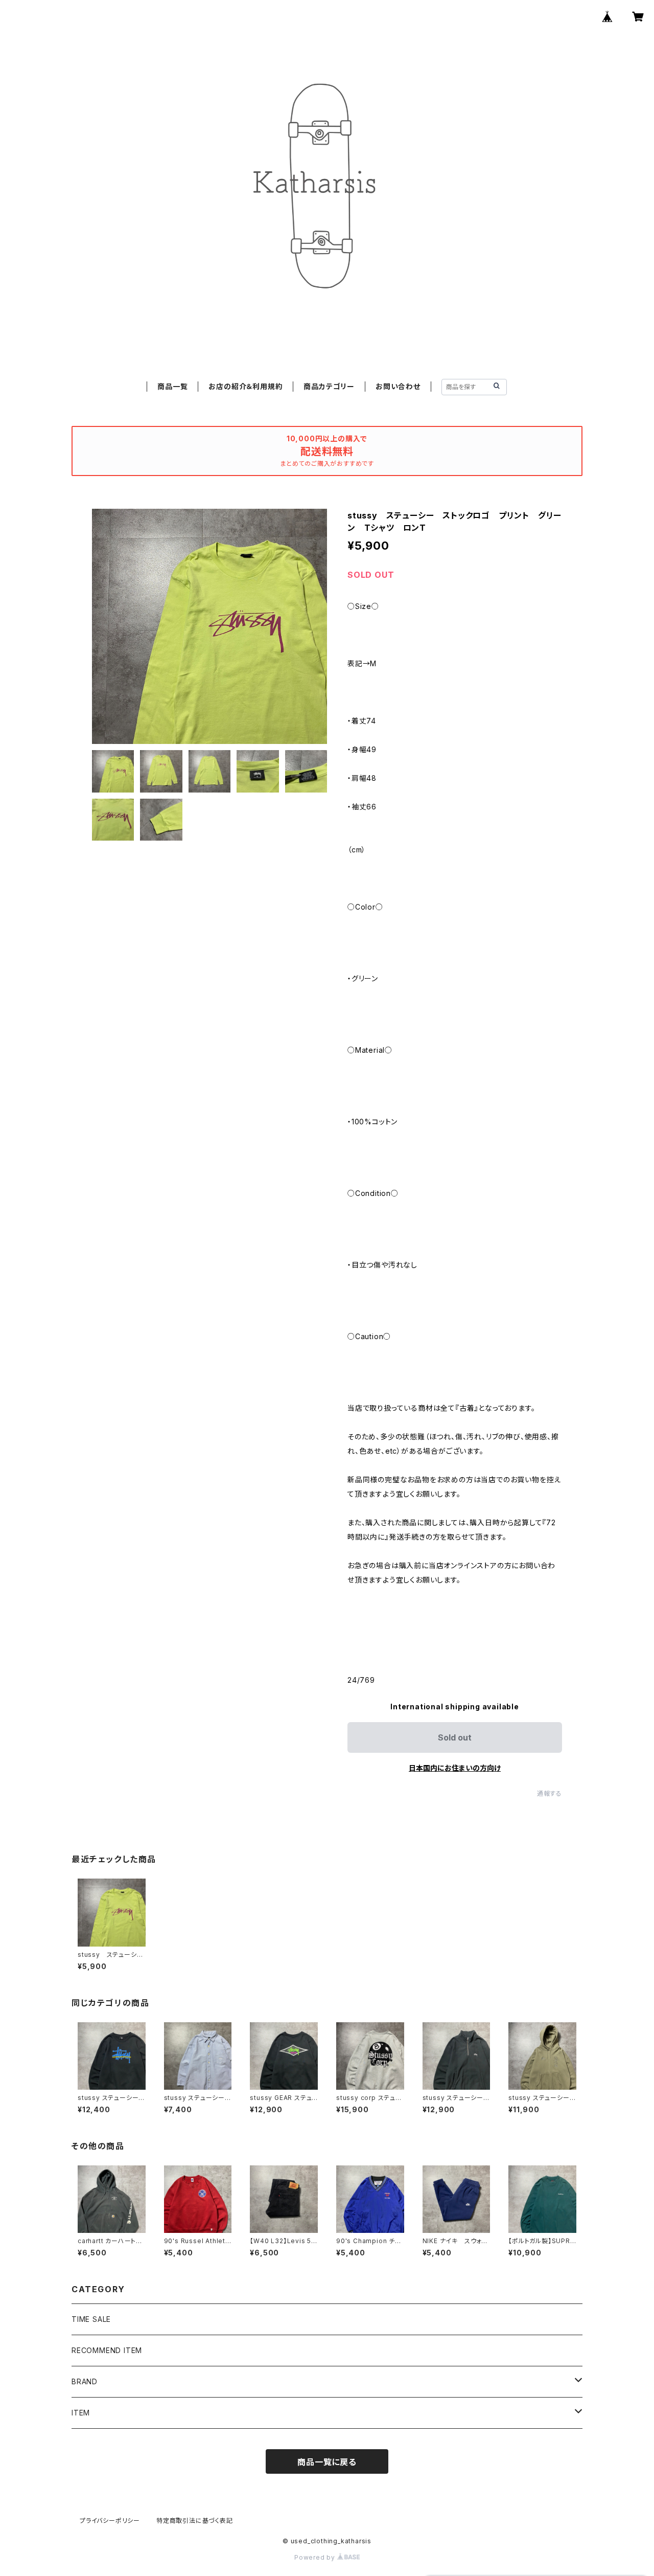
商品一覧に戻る (327, 2462)
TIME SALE (91, 2319)
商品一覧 (172, 386)
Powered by (316, 2557)
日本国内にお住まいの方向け (455, 1768)
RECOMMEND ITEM (107, 2350)
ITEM (81, 2413)
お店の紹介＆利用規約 (246, 386)
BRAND (85, 2381)
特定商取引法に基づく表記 (195, 2521)
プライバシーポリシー (110, 2521)
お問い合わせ (398, 386)
